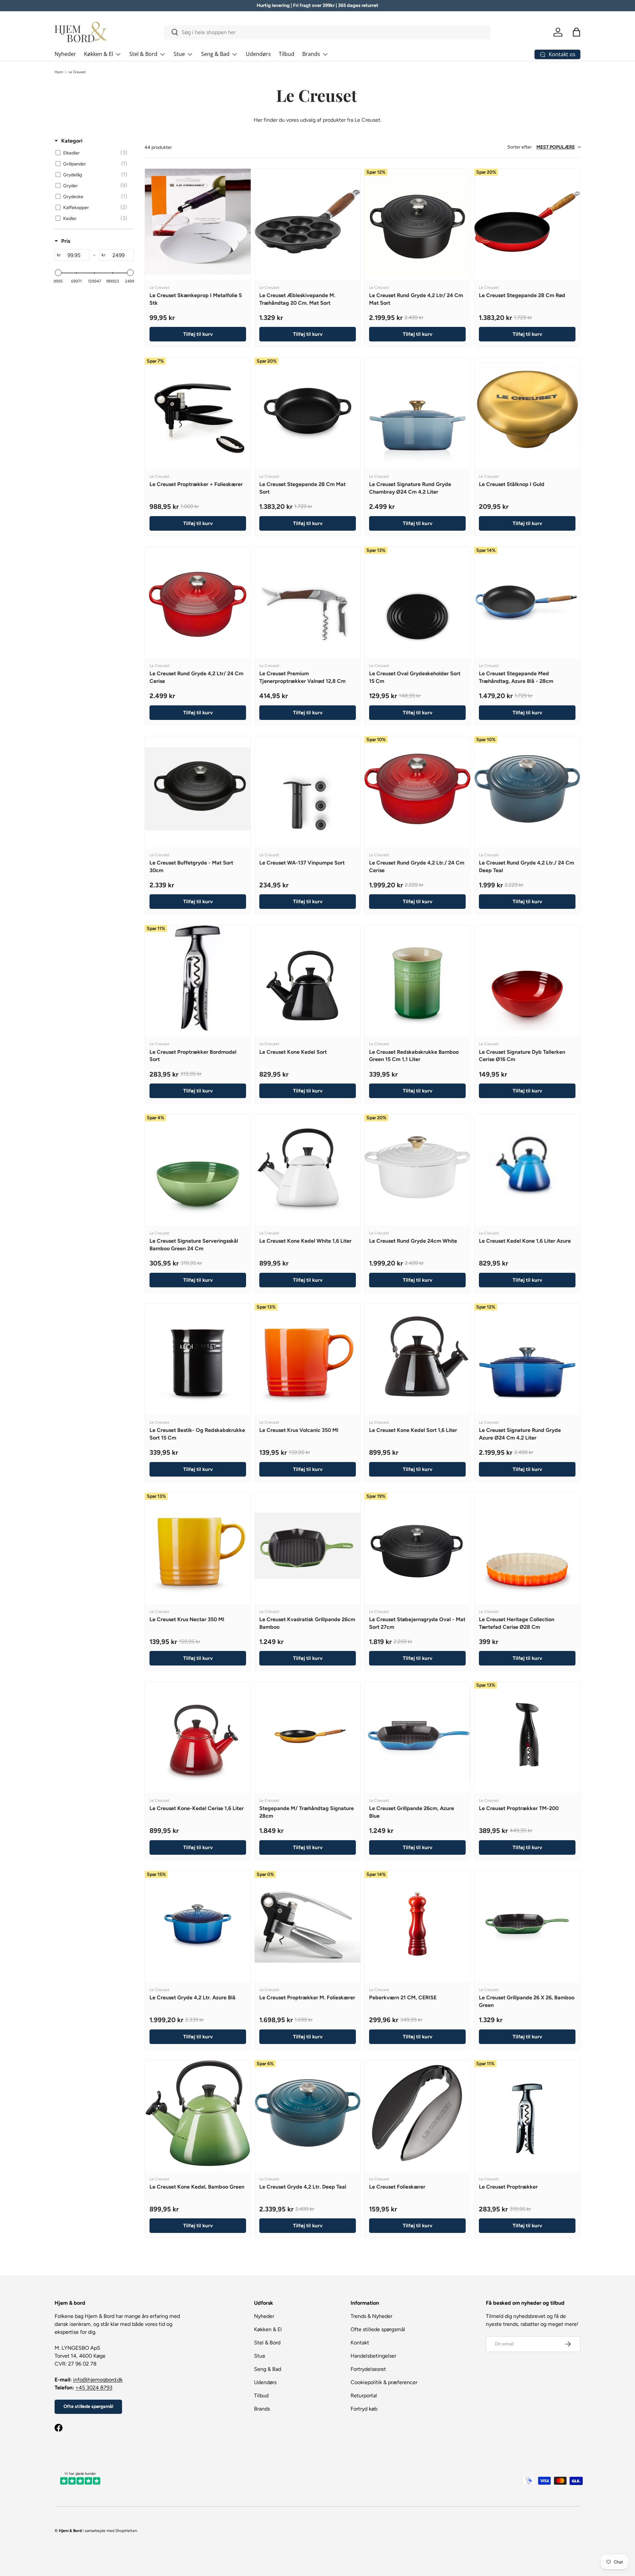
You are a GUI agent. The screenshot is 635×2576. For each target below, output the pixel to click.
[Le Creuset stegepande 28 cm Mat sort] (308, 411)
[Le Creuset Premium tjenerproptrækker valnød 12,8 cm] (308, 600)
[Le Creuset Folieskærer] (417, 2113)
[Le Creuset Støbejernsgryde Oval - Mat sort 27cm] (417, 1546)
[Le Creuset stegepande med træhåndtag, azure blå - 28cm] (527, 600)
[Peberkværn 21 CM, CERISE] (417, 1924)
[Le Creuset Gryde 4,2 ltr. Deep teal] (308, 2113)
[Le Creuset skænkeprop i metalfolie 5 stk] (198, 222)
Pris (66, 241)
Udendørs (258, 54)
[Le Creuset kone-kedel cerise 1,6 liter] (198, 1735)
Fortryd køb (364, 2409)
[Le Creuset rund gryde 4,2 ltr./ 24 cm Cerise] (417, 789)
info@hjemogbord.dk (98, 2380)
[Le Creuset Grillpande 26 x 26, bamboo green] (527, 1924)
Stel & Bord (143, 54)
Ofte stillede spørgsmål (88, 2406)
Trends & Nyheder (371, 2316)
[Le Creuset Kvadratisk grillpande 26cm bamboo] (308, 1546)
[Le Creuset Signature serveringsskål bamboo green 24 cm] (198, 1167)
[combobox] (327, 32)
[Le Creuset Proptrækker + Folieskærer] (198, 411)
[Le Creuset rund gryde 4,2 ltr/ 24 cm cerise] (198, 600)
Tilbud (287, 54)
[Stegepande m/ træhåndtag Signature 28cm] (308, 1735)
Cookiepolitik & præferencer (384, 2382)
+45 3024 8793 (94, 2388)
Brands (311, 54)
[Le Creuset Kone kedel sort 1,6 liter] (417, 1356)
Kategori (72, 141)
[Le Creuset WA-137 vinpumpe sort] (308, 789)
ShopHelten (126, 2531)
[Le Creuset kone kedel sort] (308, 978)
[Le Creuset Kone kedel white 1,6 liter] (308, 1167)
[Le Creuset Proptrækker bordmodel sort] (198, 978)
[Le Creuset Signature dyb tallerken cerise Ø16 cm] (527, 978)
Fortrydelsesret (368, 2369)
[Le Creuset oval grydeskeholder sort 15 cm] (417, 600)
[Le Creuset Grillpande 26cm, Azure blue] (417, 1735)
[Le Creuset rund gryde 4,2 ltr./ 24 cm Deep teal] (527, 789)
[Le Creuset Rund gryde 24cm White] (417, 1167)
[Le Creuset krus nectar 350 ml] (198, 1546)
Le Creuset (77, 72)
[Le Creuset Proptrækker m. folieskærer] (308, 1924)
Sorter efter (541, 147)
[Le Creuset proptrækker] (527, 2113)
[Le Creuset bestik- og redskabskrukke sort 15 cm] (198, 1356)
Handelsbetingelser (373, 2356)
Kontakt (360, 2343)
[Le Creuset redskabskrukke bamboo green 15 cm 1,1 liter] (417, 978)
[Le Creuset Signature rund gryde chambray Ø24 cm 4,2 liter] (417, 411)
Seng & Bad (215, 54)
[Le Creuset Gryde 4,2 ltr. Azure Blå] (198, 1924)
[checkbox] (93, 153)
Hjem (59, 72)
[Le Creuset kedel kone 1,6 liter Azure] (527, 1167)
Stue (179, 54)
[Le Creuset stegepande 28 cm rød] (527, 222)
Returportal (364, 2396)
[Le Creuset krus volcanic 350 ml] (308, 1356)
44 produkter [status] (158, 147)
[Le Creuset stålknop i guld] (527, 411)
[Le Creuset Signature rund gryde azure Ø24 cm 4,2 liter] (527, 1356)
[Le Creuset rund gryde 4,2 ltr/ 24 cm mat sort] (417, 222)
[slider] (58, 273)
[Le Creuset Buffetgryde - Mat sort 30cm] (198, 789)
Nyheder (65, 54)
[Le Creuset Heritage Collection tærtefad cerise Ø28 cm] (527, 1546)
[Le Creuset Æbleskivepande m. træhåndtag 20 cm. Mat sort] (308, 222)
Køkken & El (99, 54)
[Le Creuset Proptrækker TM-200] (527, 1735)
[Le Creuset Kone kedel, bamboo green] (198, 2113)
